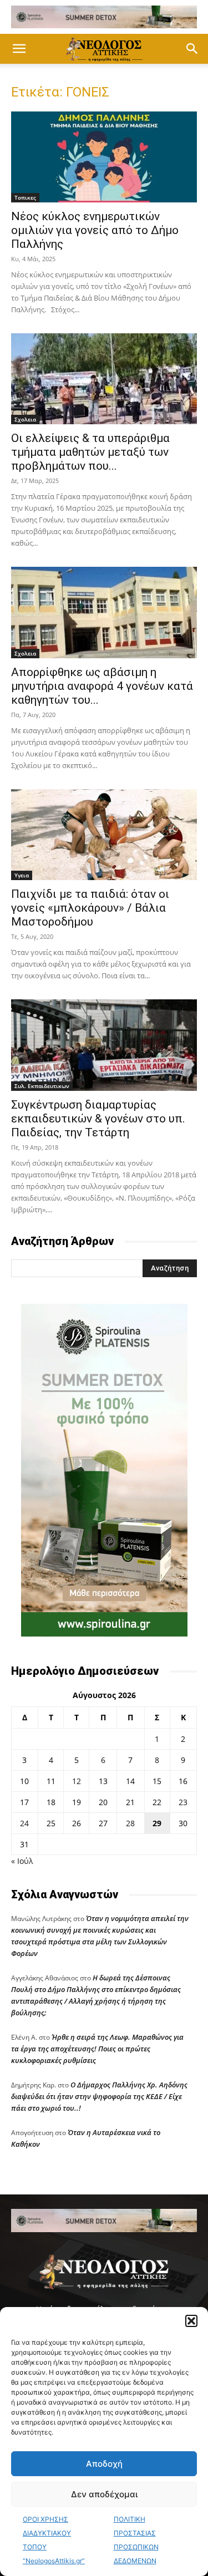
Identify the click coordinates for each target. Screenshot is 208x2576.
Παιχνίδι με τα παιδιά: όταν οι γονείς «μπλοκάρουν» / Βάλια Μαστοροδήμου (90, 908)
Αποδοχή (104, 2464)
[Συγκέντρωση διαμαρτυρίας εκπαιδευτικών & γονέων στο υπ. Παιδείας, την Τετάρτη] (104, 1045)
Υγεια (22, 875)
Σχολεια (25, 419)
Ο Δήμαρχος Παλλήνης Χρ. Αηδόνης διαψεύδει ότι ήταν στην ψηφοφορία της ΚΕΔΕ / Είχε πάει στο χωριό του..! (99, 2096)
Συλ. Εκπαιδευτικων (42, 1086)
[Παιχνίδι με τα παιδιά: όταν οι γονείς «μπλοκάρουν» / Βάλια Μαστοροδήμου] (104, 835)
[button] (191, 2321)
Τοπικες (25, 197)
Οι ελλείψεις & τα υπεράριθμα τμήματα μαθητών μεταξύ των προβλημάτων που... (90, 452)
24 (24, 1823)
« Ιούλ (22, 1861)
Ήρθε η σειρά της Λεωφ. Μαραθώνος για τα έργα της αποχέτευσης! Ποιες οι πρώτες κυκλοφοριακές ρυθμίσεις (97, 2049)
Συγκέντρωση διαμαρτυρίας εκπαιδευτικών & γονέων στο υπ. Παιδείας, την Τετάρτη (98, 1119)
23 (183, 1802)
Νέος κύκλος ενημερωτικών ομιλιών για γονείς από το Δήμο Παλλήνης (95, 230)
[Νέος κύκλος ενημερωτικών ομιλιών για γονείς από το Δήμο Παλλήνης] (104, 157)
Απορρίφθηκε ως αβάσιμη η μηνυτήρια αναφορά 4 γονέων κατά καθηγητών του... (102, 686)
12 (77, 1781)
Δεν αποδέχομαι (104, 2494)
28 (130, 1823)
